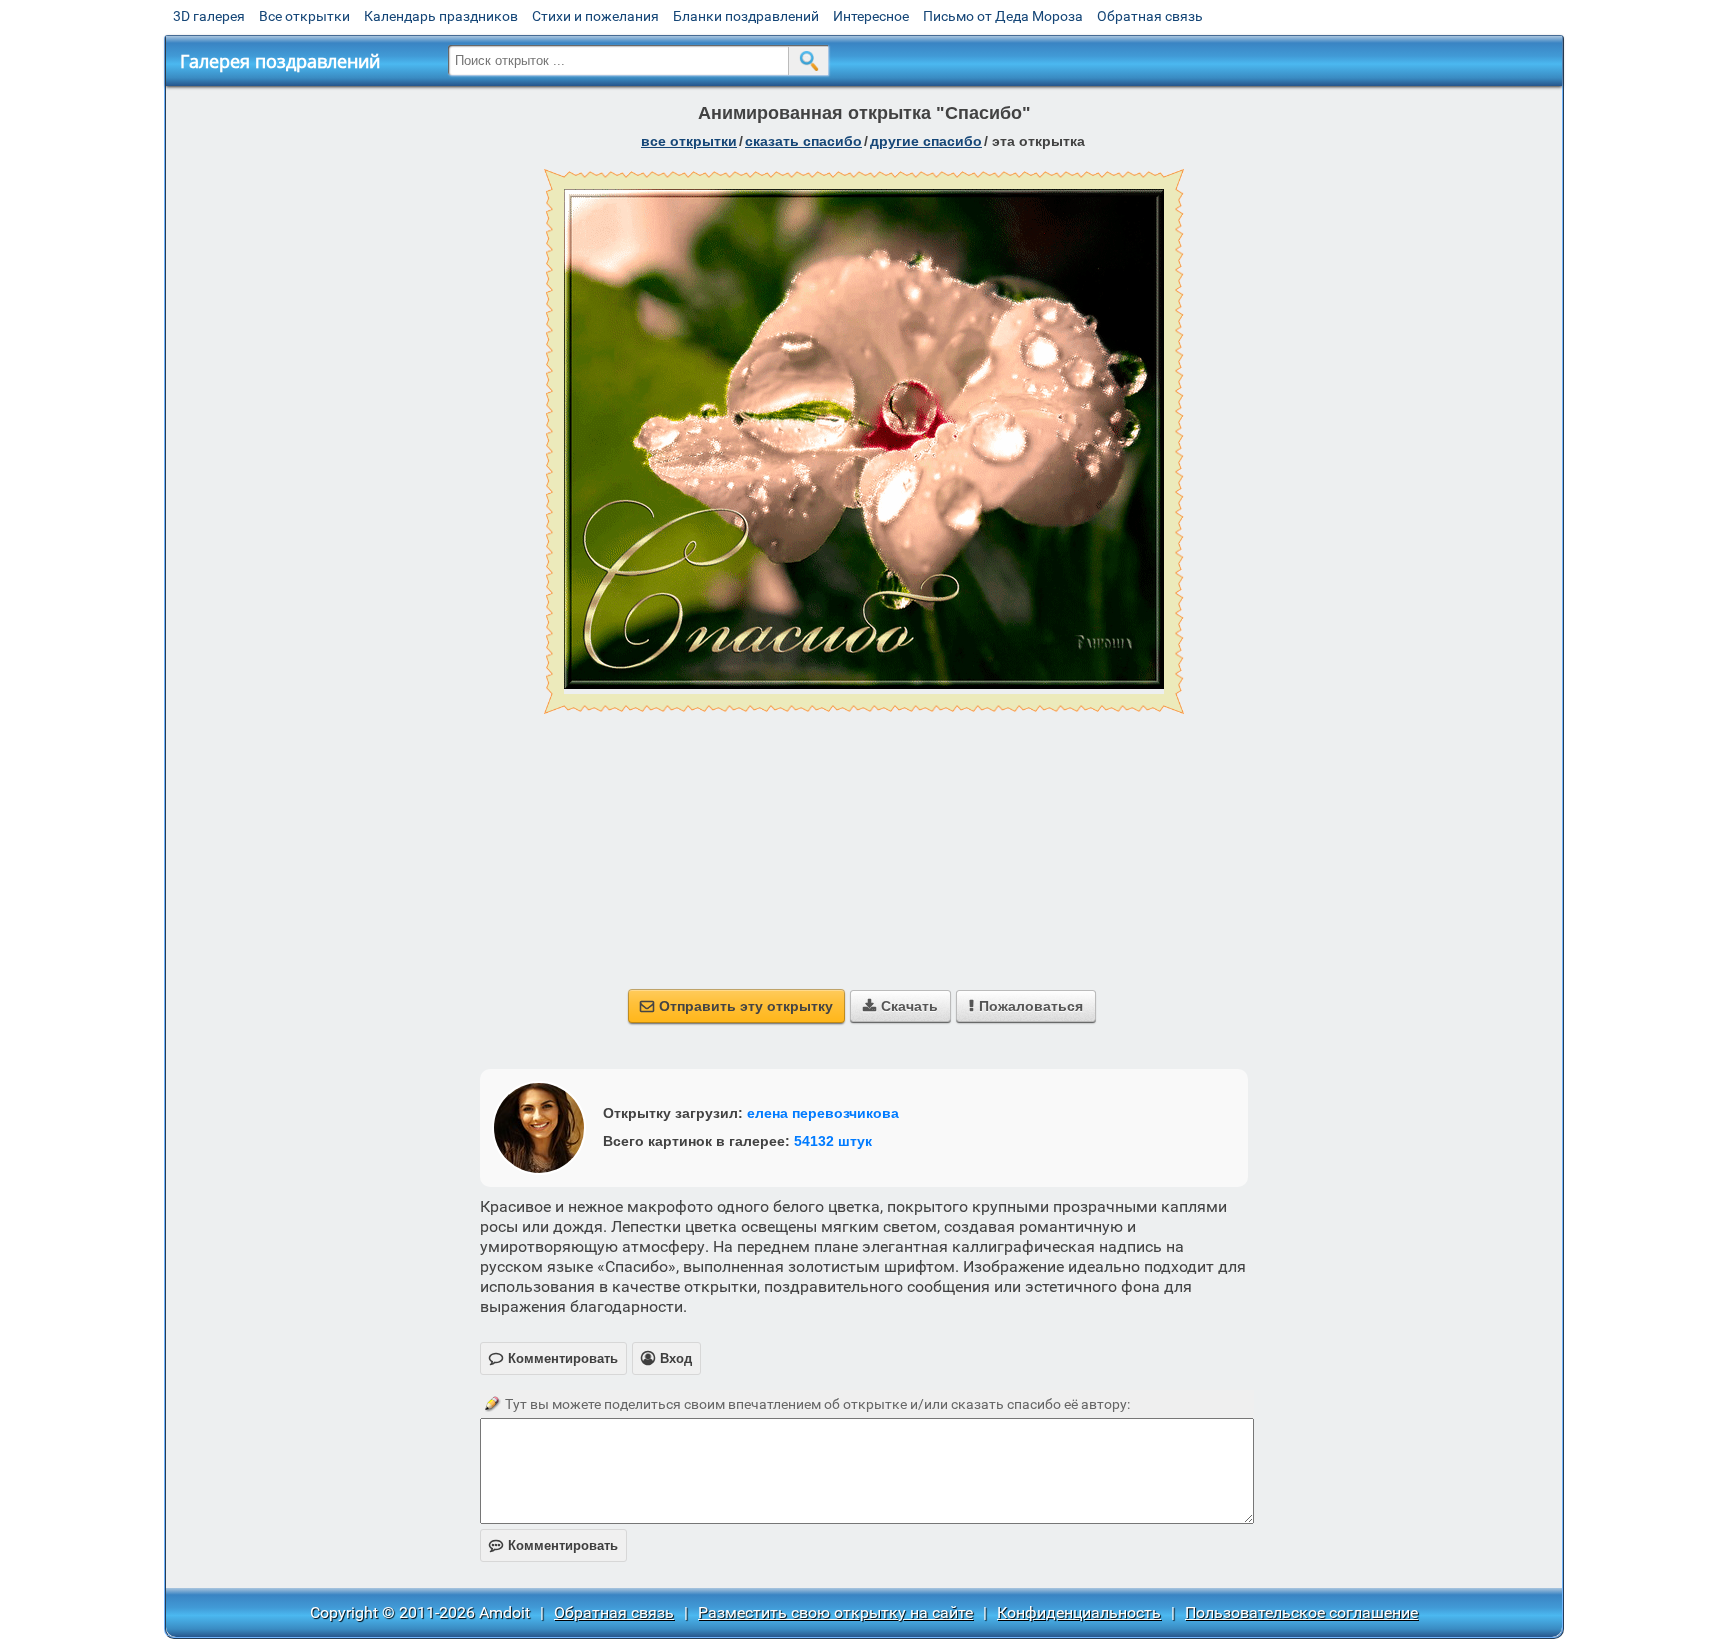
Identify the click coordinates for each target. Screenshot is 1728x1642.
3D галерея (209, 16)
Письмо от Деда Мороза (1003, 16)
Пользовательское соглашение (1301, 1612)
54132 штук (833, 1141)
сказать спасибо (803, 141)
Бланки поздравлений (746, 16)
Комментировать (553, 1545)
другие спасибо (926, 141)
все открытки (689, 141)
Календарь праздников (441, 16)
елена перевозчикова (823, 1113)
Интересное (871, 16)
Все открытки (304, 16)
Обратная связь (1150, 16)
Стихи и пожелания (595, 16)
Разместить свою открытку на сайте (835, 1612)
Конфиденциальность (1079, 1612)
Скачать (900, 1006)
